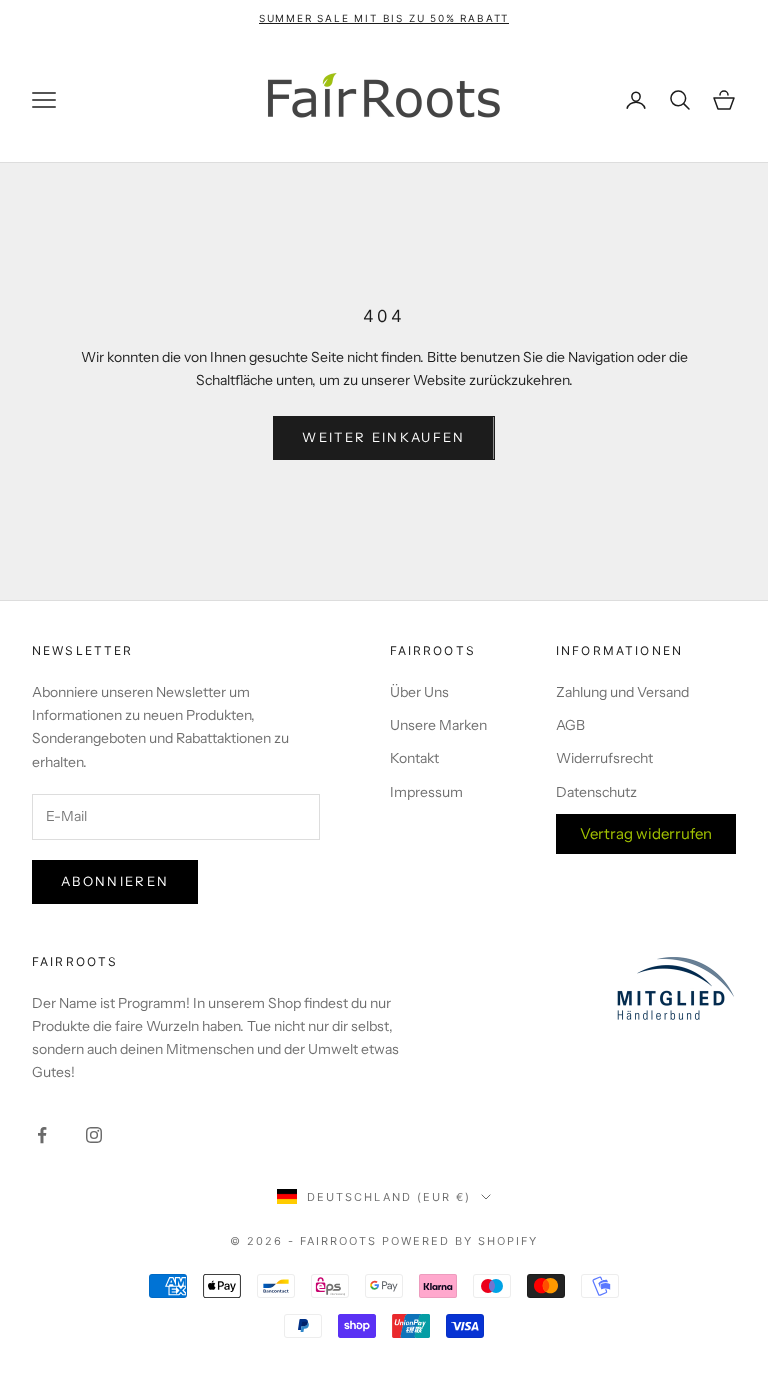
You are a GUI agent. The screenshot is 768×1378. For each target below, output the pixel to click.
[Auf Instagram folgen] (94, 1135)
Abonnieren (115, 881)
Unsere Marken (438, 725)
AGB (570, 725)
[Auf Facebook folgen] (42, 1135)
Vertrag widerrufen (646, 833)
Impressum (426, 792)
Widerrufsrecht (604, 758)
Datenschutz (596, 792)
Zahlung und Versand (622, 692)
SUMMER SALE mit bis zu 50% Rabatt (384, 18)
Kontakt (414, 758)
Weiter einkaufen (383, 437)
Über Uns (419, 692)
